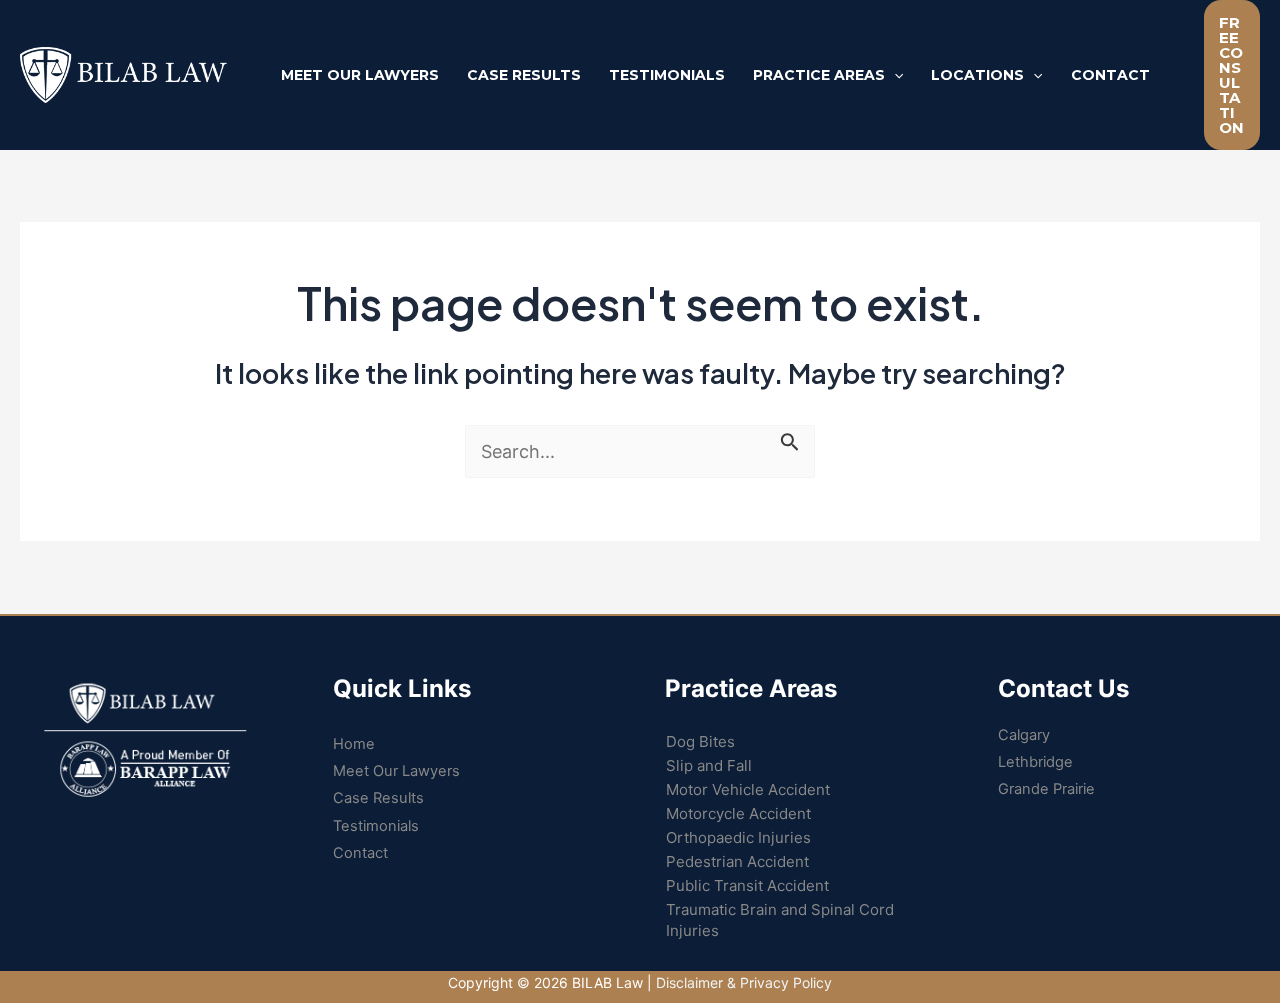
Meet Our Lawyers (396, 771)
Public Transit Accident (747, 885)
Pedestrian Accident (737, 861)
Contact (360, 853)
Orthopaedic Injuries (738, 837)
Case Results (378, 798)
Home (354, 744)
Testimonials (376, 826)
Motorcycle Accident (738, 813)
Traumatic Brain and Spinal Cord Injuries (780, 920)
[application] (894, 75)
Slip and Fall (709, 765)
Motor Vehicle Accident (748, 789)
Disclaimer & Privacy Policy (744, 982)
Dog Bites (700, 741)
